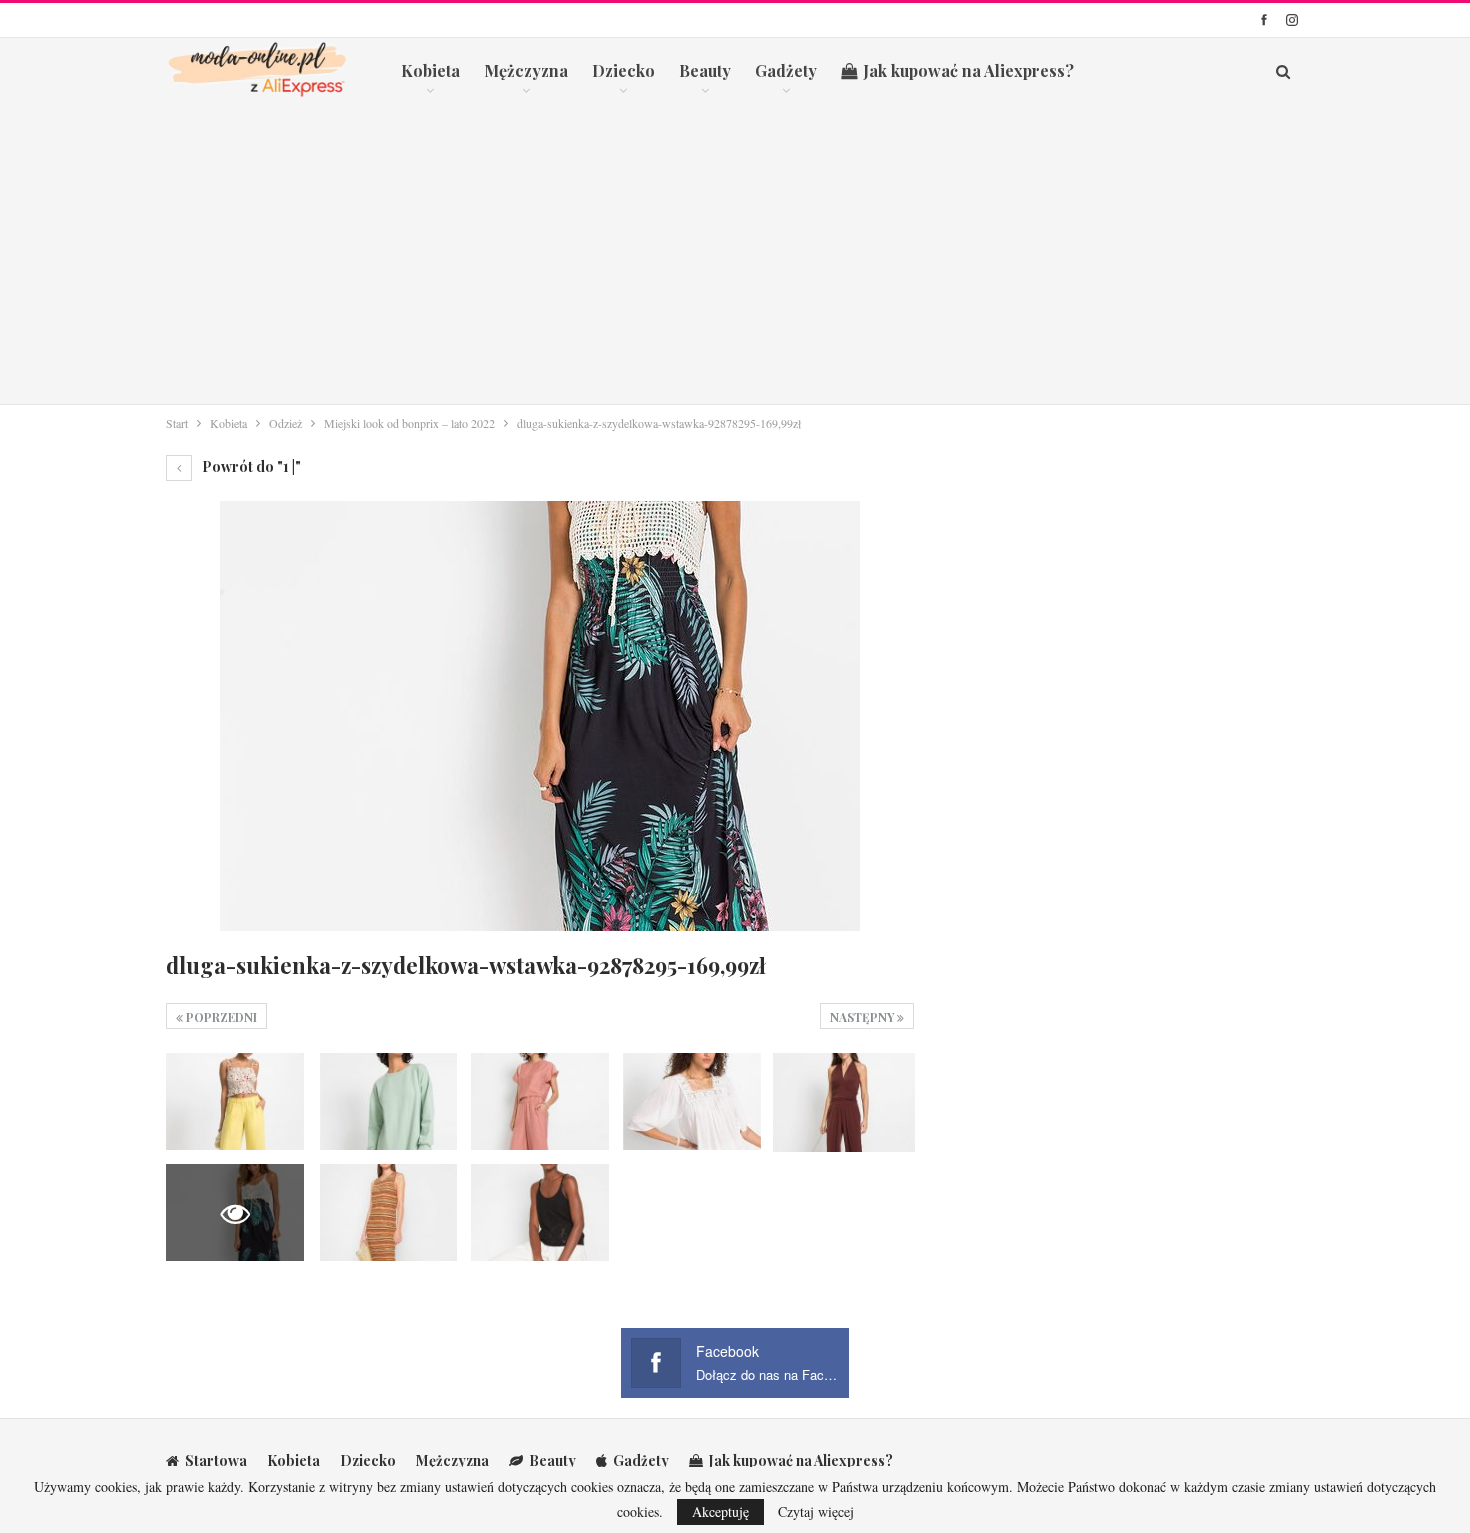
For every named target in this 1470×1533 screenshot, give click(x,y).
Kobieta (430, 70)
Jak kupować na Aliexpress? (968, 70)
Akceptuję (720, 1511)
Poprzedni (220, 1017)
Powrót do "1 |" (250, 466)
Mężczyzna (526, 70)
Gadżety (786, 70)
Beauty (705, 70)
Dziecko (623, 70)
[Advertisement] (735, 254)
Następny (863, 1017)
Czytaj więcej (816, 1512)
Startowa (216, 1460)
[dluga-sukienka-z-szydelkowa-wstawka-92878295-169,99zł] (235, 1101)
